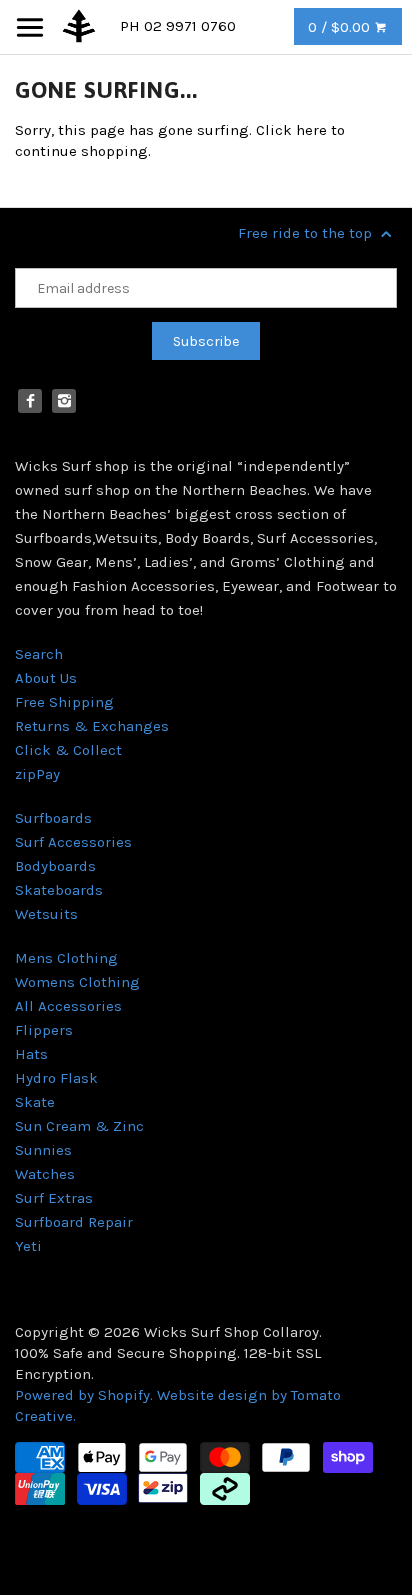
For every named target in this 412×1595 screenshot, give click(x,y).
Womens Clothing (77, 982)
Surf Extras (54, 1198)
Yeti (28, 1246)
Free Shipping (64, 702)
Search (39, 654)
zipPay (37, 774)
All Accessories (68, 1006)
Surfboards (53, 818)
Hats (31, 1054)
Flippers (44, 1030)
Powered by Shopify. (86, 1395)
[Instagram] (64, 401)
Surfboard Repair (74, 1222)
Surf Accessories (73, 842)
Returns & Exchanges (92, 726)
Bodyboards (55, 866)
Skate (35, 1102)
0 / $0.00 (341, 27)
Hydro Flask (56, 1078)
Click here (291, 130)
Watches (45, 1174)
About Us (46, 678)
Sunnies (43, 1150)
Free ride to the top (307, 233)
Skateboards (59, 890)
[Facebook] (30, 401)
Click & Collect (68, 750)
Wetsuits (46, 914)
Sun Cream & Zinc (79, 1126)
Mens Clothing (66, 958)
